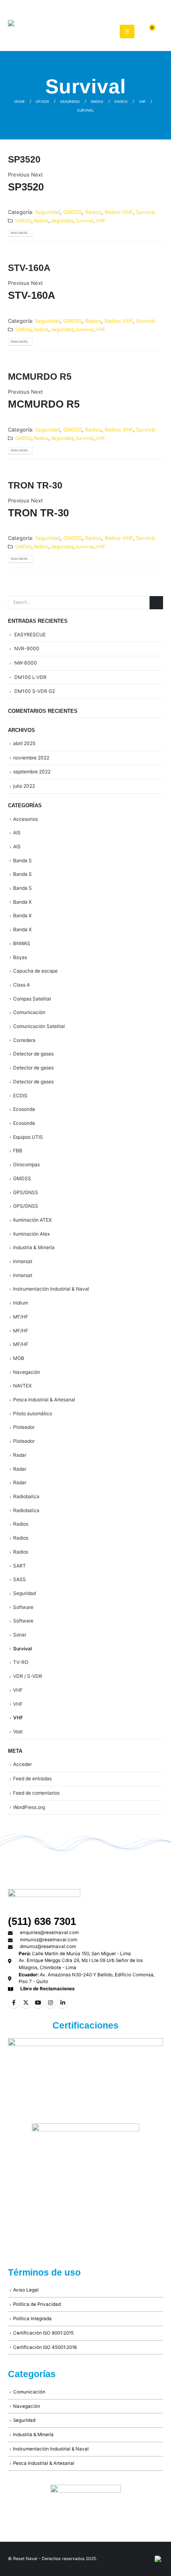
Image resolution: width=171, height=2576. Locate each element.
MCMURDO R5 (40, 377)
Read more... (20, 233)
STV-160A (29, 268)
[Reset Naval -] (52, 31)
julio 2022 (24, 786)
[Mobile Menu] (127, 31)
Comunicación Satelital (39, 1026)
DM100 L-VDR (30, 677)
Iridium (20, 1303)
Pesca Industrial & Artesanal (44, 1400)
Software (23, 1607)
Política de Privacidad (37, 2304)
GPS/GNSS (26, 1192)
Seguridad (48, 212)
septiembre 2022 (32, 772)
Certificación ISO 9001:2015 (43, 2333)
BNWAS (22, 943)
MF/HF (21, 1317)
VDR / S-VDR (28, 1676)
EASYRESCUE (30, 635)
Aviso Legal (26, 2290)
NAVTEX (22, 1386)
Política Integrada (32, 2319)
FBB (18, 1151)
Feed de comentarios (36, 1793)
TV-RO (21, 1662)
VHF (101, 221)
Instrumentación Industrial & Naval (51, 1289)
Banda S (22, 860)
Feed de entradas (32, 1778)
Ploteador (24, 1427)
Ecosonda (24, 1109)
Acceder (22, 1764)
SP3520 (24, 159)
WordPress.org (29, 1807)
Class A (21, 985)
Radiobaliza (26, 1496)
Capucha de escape (35, 971)
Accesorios (25, 819)
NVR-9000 (27, 648)
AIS (17, 833)
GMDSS (73, 212)
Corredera (24, 1040)
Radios (93, 212)
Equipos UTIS (28, 1137)
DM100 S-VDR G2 (35, 691)
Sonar (20, 1635)
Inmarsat (23, 1261)
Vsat (18, 1731)
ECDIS (20, 1096)
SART (19, 1566)
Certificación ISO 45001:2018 (45, 2347)
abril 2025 (24, 743)
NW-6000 (26, 663)
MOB (19, 1358)
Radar (20, 1455)
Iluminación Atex (32, 1234)
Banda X (22, 902)
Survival (146, 212)
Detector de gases (33, 1054)
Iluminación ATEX (32, 1220)
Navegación (27, 1372)
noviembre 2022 (31, 758)
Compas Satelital (32, 999)
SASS (19, 1579)
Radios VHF (119, 212)
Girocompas (26, 1164)
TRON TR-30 (35, 485)
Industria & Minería (34, 1247)
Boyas (20, 957)
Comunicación (29, 1012)
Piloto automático (33, 1414)
